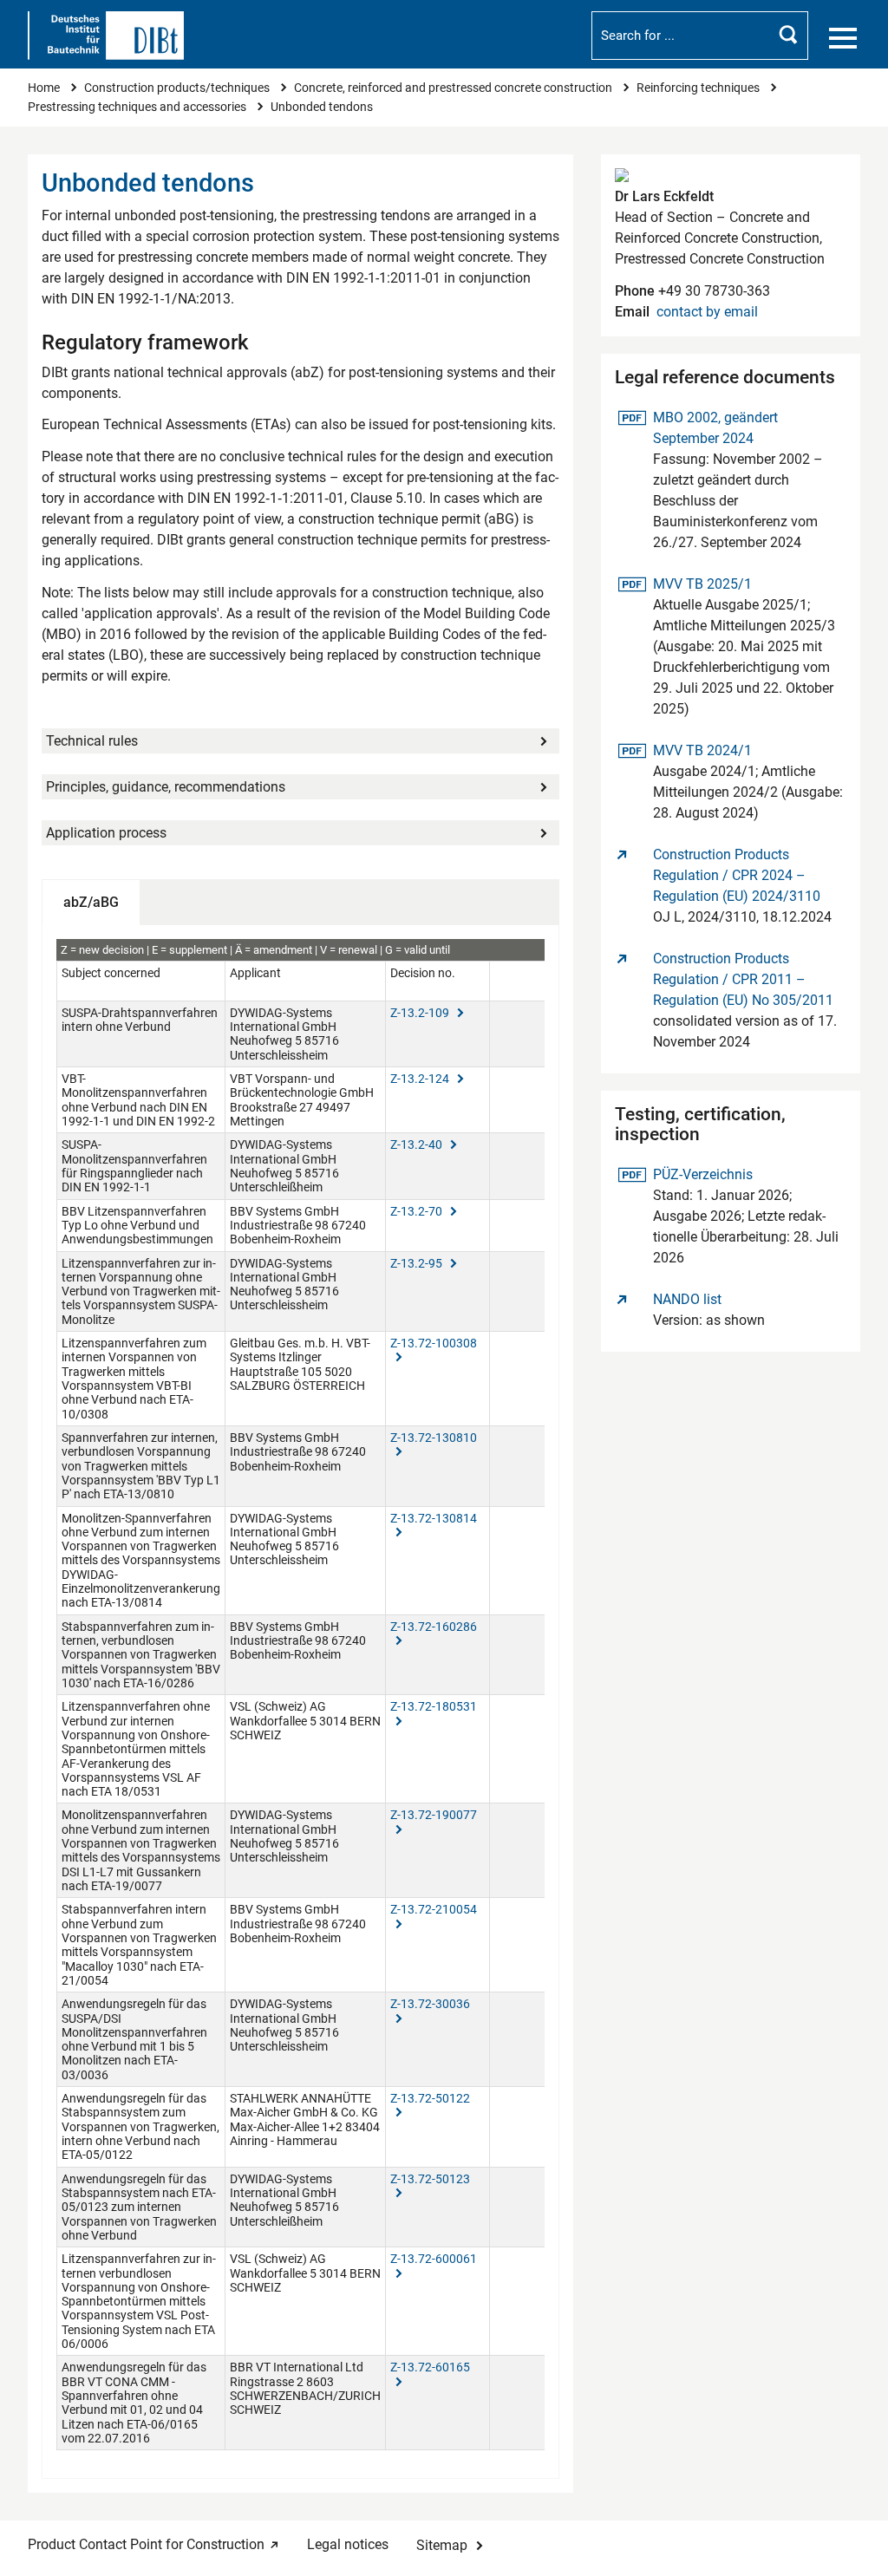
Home (45, 88)
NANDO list (687, 1299)
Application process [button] (106, 833)
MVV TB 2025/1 (702, 584)
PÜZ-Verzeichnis (702, 1174)
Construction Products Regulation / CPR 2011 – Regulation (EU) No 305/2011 (743, 979)
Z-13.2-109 (421, 1013)
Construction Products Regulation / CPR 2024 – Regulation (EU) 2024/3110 (737, 875)
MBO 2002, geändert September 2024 (715, 427)
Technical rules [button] (92, 741)
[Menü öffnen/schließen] (843, 38)
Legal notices (348, 2544)
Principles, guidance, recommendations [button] (166, 787)
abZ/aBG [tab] (91, 902)
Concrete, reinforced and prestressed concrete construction (454, 88)
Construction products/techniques (178, 88)
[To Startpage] (106, 36)
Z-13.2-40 (418, 1145)
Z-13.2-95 (418, 1263)
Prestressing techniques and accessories (138, 107)
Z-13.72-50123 (430, 2179)
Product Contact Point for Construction (146, 2544)
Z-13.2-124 (421, 1079)
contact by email (707, 312)
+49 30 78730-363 (712, 291)
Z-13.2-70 (418, 1211)
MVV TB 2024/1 (702, 750)
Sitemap (442, 2545)
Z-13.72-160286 (434, 1627)
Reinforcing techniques (699, 88)
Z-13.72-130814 (434, 1518)
